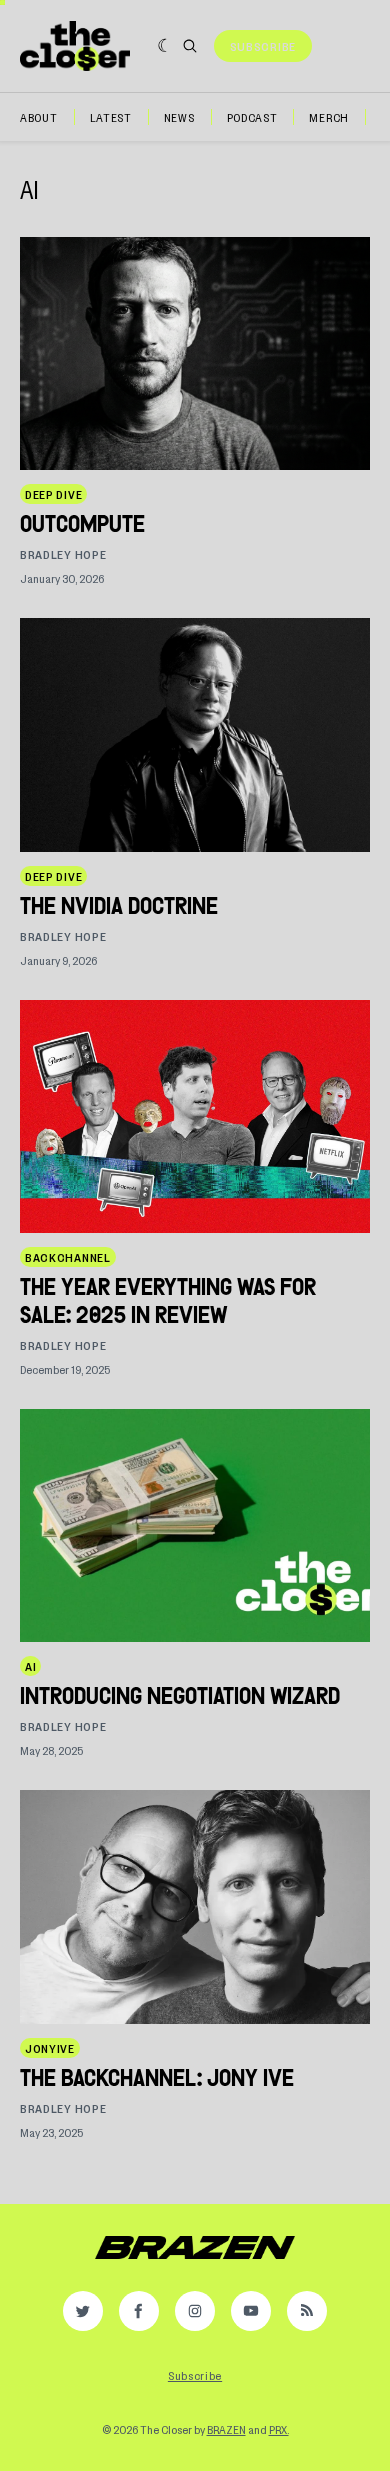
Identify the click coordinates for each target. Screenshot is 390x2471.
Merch (329, 117)
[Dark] (165, 46)
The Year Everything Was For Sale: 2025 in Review (168, 1301)
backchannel (68, 1257)
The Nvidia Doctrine (119, 906)
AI (30, 1666)
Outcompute (82, 524)
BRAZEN (226, 2429)
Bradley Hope (63, 554)
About (39, 117)
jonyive (50, 2048)
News (179, 117)
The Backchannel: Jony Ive (157, 2078)
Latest (111, 117)
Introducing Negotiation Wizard (180, 1696)
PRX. (279, 2429)
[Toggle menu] (345, 46)
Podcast (252, 117)
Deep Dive (53, 494)
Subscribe (263, 46)
